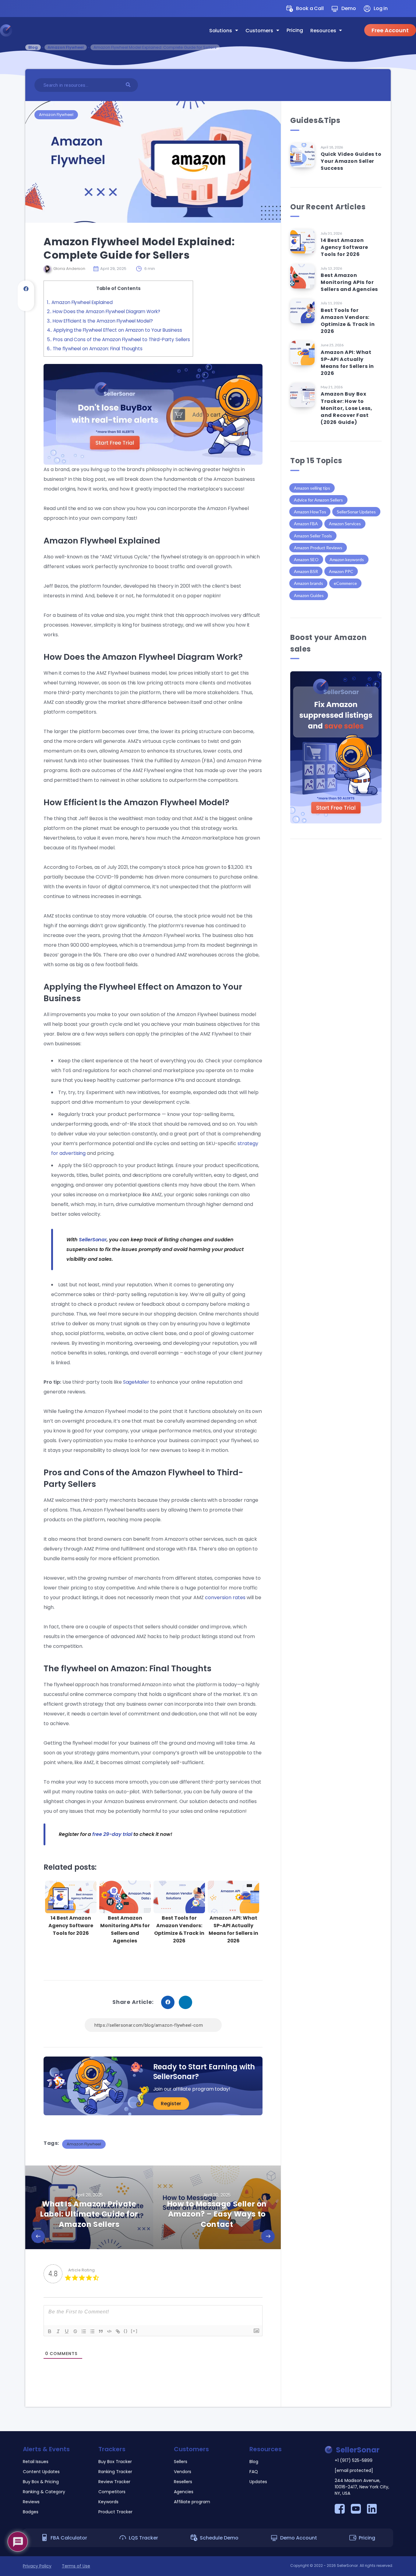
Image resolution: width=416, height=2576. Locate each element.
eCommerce (345, 583)
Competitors (112, 2492)
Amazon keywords (347, 559)
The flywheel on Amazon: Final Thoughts (95, 349)
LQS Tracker (143, 2538)
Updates (258, 2482)
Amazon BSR (306, 571)
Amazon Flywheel (66, 47)
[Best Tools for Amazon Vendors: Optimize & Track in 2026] (302, 311)
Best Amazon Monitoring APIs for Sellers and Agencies (125, 1929)
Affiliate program (192, 2502)
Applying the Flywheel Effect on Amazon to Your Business (115, 330)
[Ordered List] (84, 2331)
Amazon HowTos (310, 512)
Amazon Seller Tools (313, 536)
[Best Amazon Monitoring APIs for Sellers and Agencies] (302, 276)
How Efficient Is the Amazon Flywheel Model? (100, 321)
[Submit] (129, 84)
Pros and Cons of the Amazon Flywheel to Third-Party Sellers (118, 339)
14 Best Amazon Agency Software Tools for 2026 (71, 1926)
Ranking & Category (44, 2492)
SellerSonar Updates (356, 512)
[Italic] (58, 2331)
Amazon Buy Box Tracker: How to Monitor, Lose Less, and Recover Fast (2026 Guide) (346, 408)
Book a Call (310, 8)
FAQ (254, 2472)
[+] (134, 2331)
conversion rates (225, 1597)
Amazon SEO (306, 559)
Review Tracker (114, 2482)
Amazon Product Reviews (318, 548)
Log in (381, 8)
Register (171, 2104)
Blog (33, 47)
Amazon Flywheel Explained (80, 302)
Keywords (108, 2502)
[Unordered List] (92, 2331)
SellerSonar (93, 1240)
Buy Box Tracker (115, 2462)
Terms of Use (76, 2566)
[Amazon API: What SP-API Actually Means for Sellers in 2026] (302, 353)
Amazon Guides (309, 595)
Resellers (183, 2482)
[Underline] (67, 2331)
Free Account (390, 30)
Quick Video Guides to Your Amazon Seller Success (351, 161)
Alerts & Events (46, 2449)
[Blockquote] (101, 2331)
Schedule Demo (219, 2538)
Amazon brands (308, 583)
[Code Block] (109, 2331)
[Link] (118, 2331)
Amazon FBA (306, 524)
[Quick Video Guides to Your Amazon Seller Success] (302, 155)
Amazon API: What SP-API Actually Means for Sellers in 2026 (233, 1929)
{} (126, 2331)
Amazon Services (345, 524)
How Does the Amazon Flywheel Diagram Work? (104, 311)
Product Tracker (115, 2512)
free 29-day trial (111, 1834)
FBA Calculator (69, 2538)
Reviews (31, 2502)
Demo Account (299, 2538)
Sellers (181, 2462)
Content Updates (41, 2472)
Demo (349, 8)
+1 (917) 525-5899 (354, 2460)
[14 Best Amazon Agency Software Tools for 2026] (302, 241)
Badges (31, 2512)
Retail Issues (36, 2462)
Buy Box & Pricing (41, 2482)
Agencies (184, 2492)
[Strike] (75, 2331)
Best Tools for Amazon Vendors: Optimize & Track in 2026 (179, 1929)
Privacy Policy (37, 2566)
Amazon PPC (341, 571)
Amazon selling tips (312, 488)
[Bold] (50, 2331)
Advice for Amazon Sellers (318, 500)
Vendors (183, 2472)
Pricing (295, 30)
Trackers (112, 2449)
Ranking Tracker (115, 2472)
